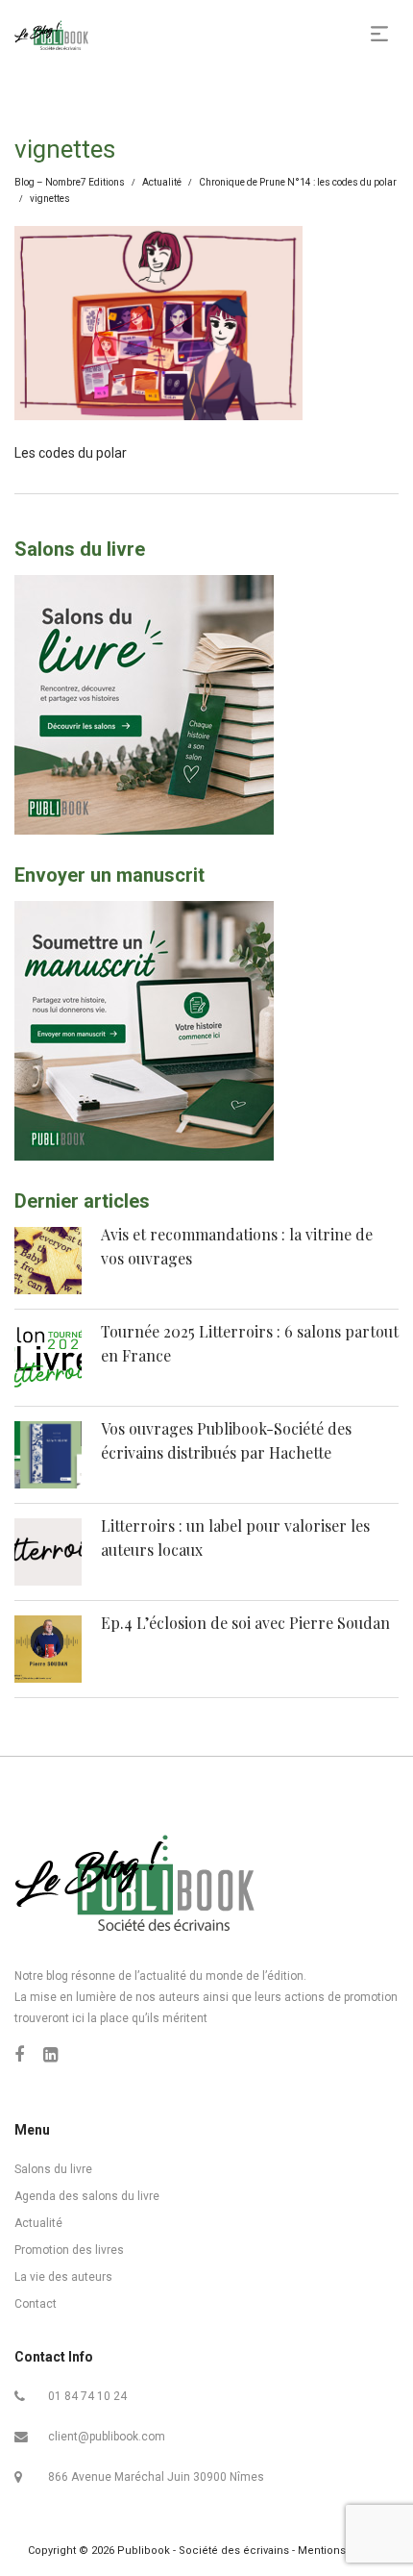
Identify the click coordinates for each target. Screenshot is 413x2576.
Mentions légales (342, 2551)
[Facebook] (19, 2054)
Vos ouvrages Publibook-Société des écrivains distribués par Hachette (226, 1441)
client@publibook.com (107, 2437)
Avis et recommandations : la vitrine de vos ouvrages (237, 1247)
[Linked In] (50, 2054)
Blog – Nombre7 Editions (70, 182)
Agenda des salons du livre (87, 2196)
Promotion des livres (69, 2250)
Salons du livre (53, 2169)
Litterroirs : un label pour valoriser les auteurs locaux (235, 1538)
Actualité (162, 182)
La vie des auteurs (63, 2277)
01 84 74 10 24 (87, 2396)
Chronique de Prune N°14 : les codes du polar (298, 182)
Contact (36, 2304)
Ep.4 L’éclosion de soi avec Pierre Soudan (245, 1623)
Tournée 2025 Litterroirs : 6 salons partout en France (250, 1344)
